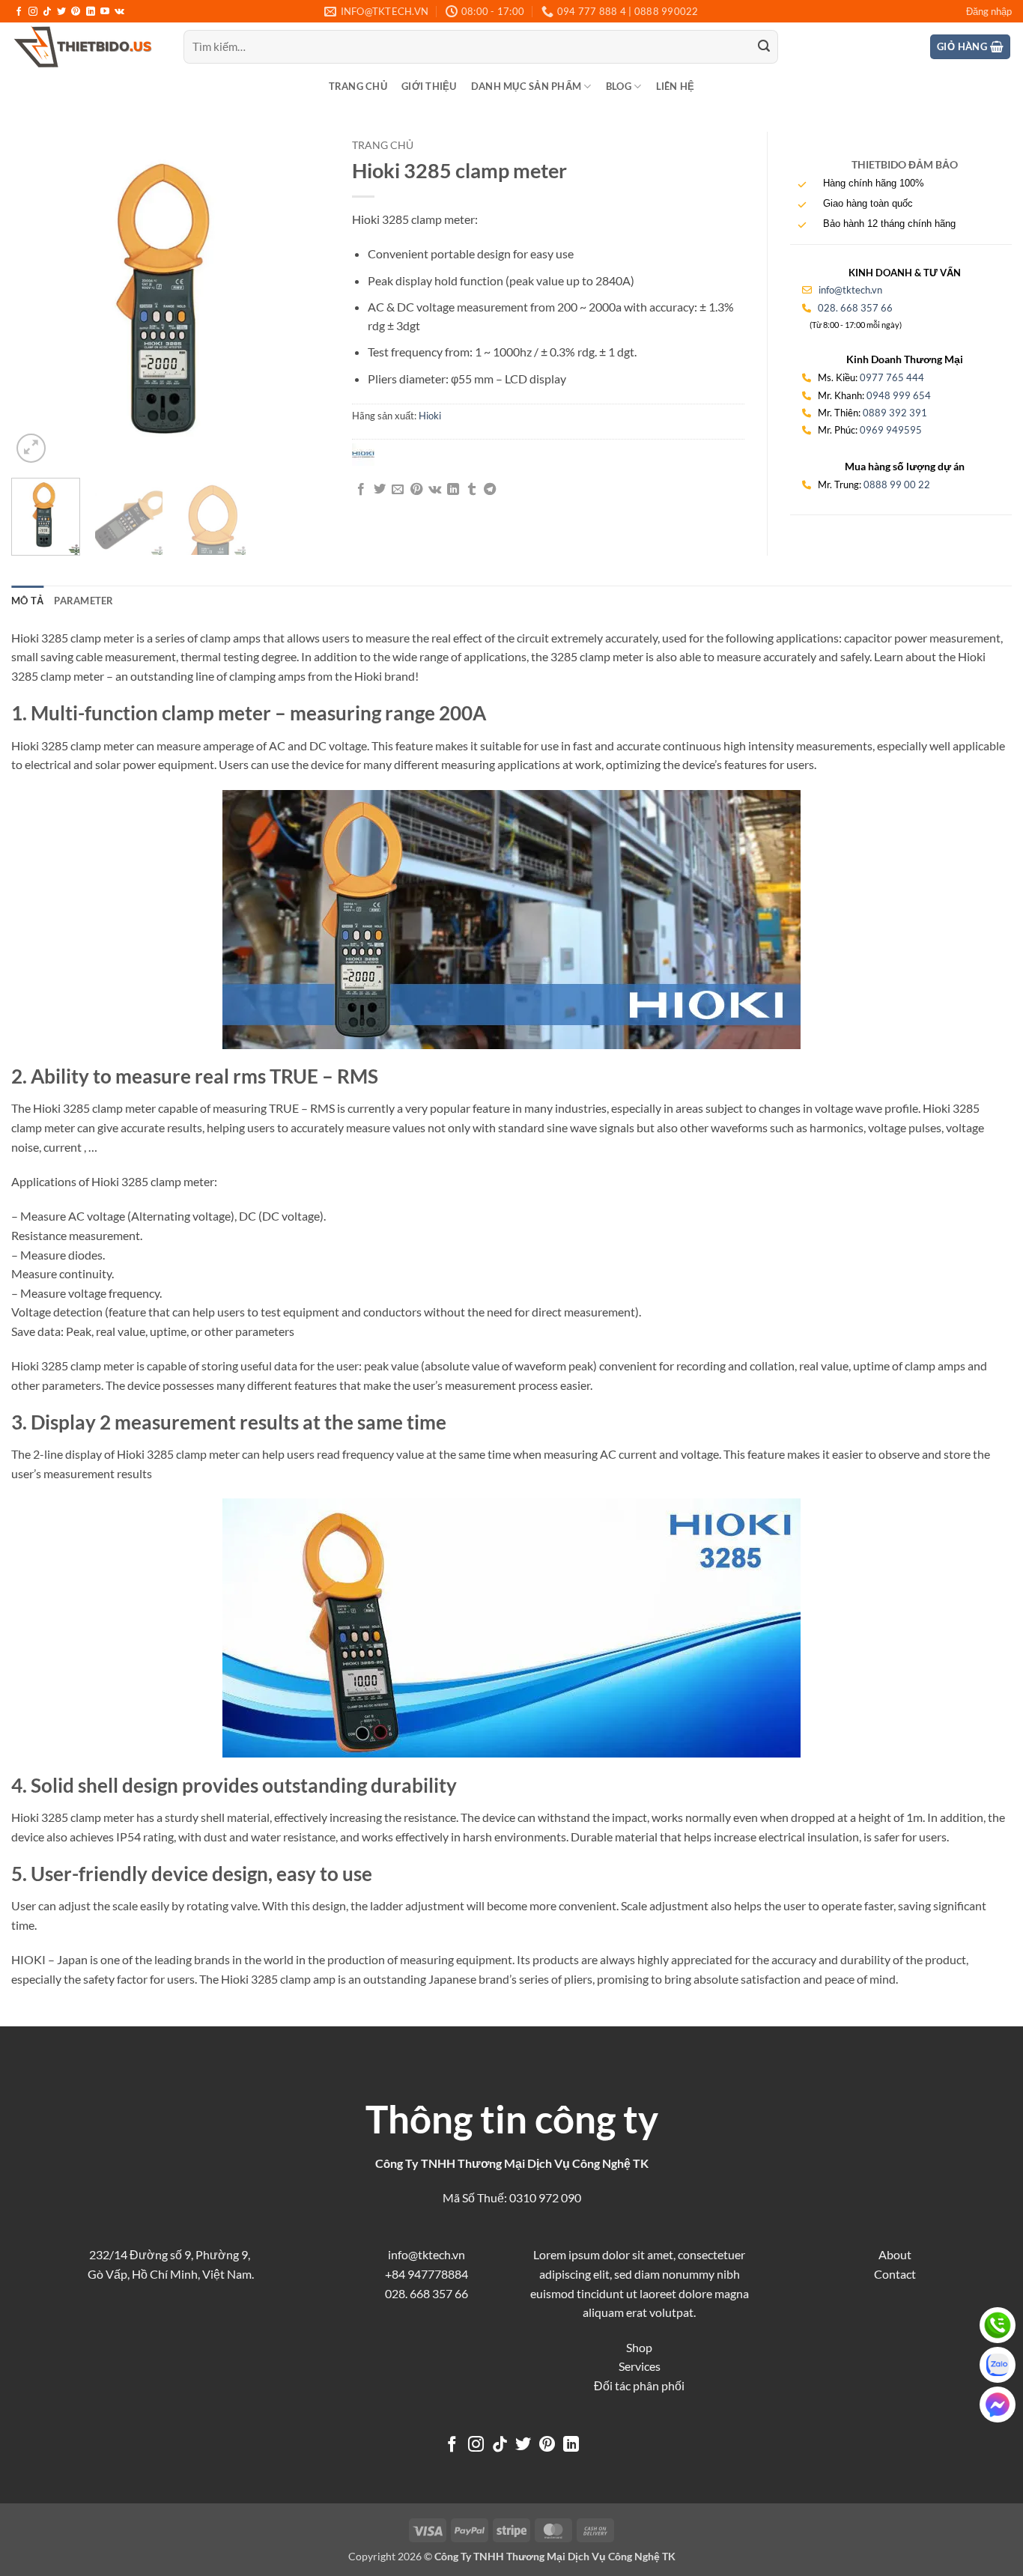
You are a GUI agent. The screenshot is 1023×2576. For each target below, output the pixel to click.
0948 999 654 (899, 395)
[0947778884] (998, 2325)
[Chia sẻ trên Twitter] (380, 490)
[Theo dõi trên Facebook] (19, 12)
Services (640, 2366)
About (895, 2254)
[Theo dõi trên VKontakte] (119, 12)
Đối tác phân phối (639, 2385)
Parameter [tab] (84, 601)
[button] (989, 11)
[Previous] (37, 299)
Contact (895, 2274)
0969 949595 (891, 430)
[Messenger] (998, 2405)
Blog (619, 86)
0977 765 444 (892, 377)
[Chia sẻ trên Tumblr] (472, 490)
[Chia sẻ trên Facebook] (361, 490)
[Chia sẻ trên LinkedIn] (453, 490)
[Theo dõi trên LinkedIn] (91, 12)
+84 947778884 (426, 2274)
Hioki (430, 416)
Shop (639, 2347)
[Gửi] (764, 47)
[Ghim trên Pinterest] (416, 490)
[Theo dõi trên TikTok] (47, 12)
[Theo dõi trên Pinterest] (76, 12)
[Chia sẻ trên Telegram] (490, 490)
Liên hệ (676, 86)
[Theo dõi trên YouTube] (105, 12)
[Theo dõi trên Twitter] (61, 12)
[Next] (305, 299)
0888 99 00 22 (897, 484)
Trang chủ (358, 86)
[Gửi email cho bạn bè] (398, 490)
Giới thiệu (429, 86)
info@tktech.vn (849, 290)
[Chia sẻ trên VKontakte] (435, 490)
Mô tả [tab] (27, 601)
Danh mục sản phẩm (526, 86)
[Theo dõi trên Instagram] (33, 12)
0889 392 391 (895, 413)
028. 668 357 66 (855, 308)
